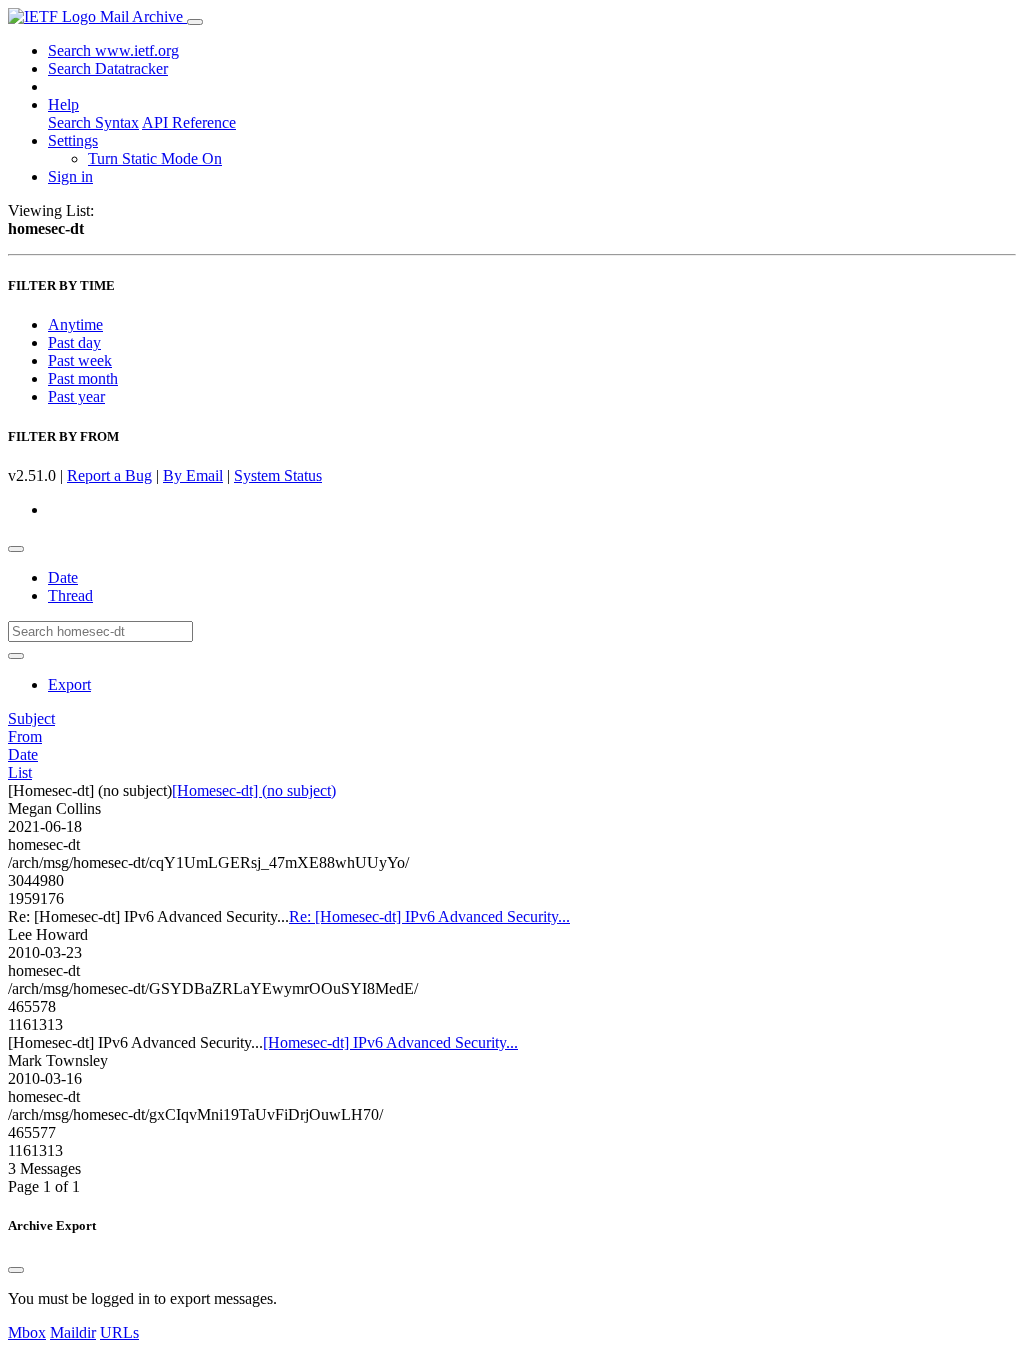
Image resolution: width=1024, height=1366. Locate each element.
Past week (80, 360)
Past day (74, 342)
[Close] (16, 1270)
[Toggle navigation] (195, 22)
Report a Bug (109, 475)
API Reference (189, 122)
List (20, 772)
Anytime (75, 324)
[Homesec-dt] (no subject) (254, 790)
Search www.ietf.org (113, 50)
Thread (70, 595)
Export (69, 684)
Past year (76, 396)
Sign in (70, 176)
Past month (83, 378)
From (25, 736)
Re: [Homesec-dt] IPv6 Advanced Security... (429, 916)
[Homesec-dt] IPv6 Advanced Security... (390, 1042)
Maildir (73, 1332)
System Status (278, 475)
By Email (193, 475)
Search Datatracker (108, 68)
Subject (31, 718)
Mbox (27, 1332)
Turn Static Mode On (155, 158)
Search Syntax (93, 122)
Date (63, 577)
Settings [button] (73, 140)
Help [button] (63, 104)
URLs (119, 1332)
